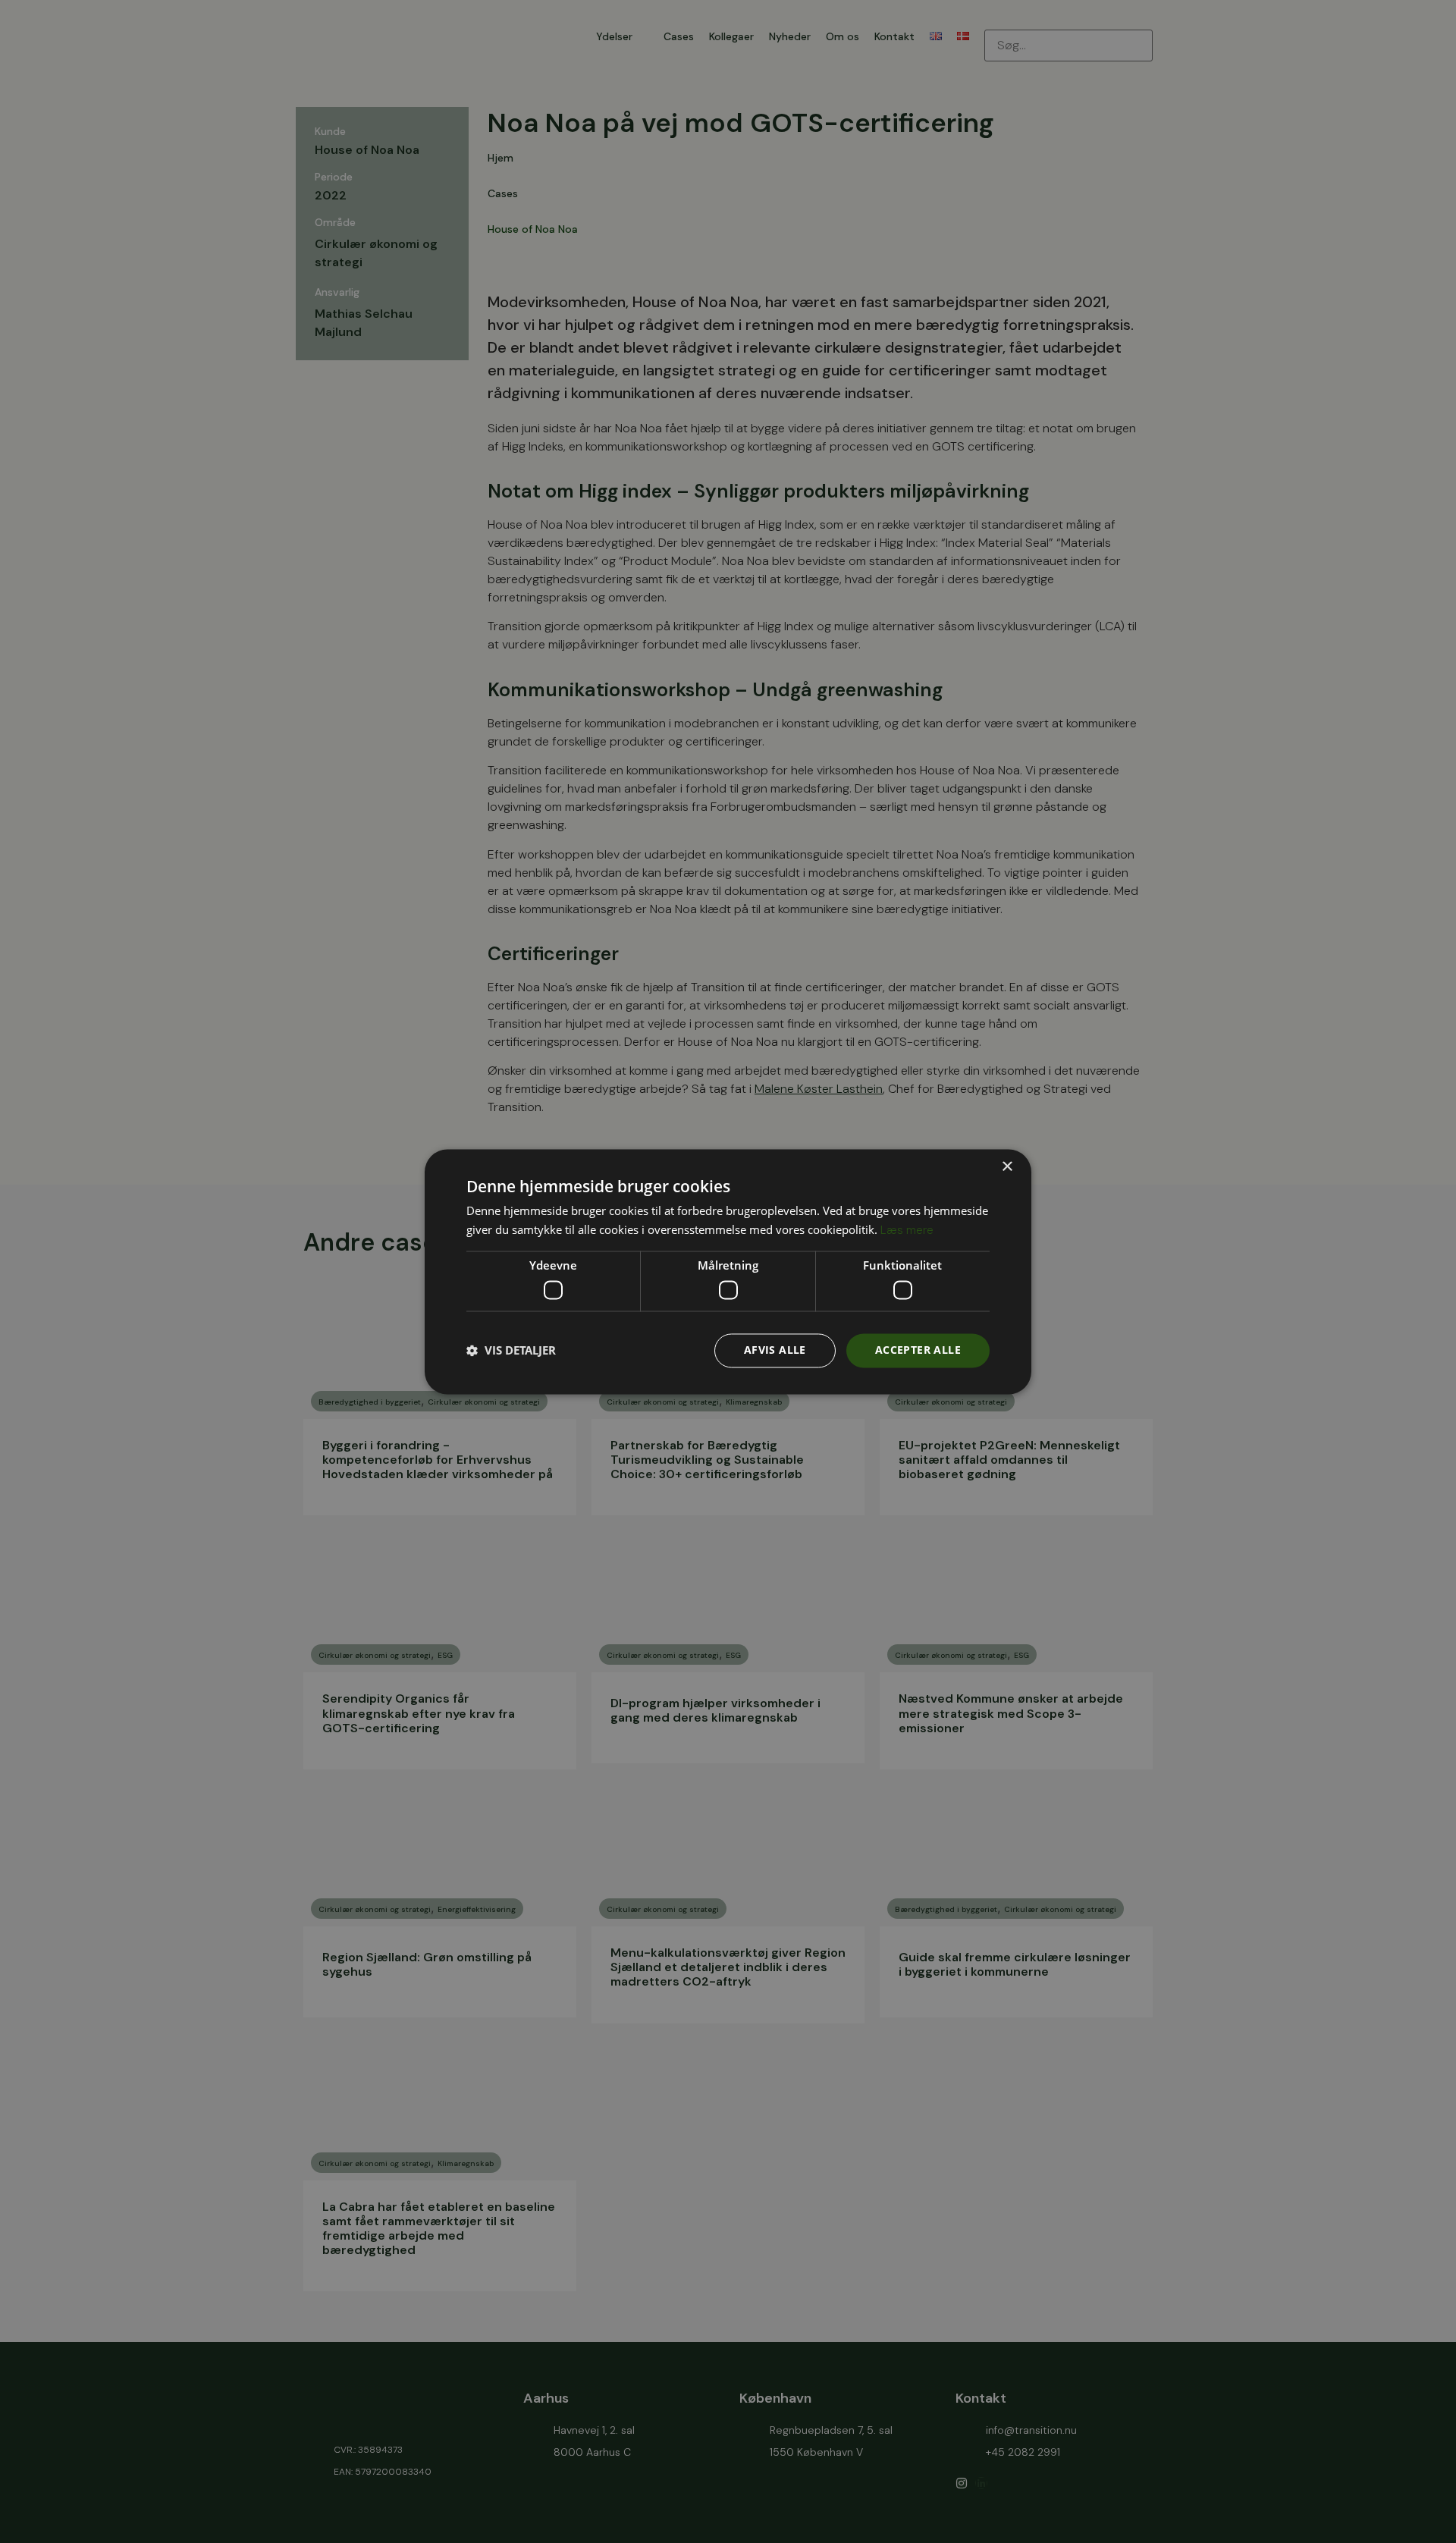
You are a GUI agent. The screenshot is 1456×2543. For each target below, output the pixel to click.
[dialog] (728, 1271)
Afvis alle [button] (775, 1350)
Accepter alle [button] (918, 1350)
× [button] (1007, 1167)
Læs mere (907, 1230)
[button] (511, 1351)
